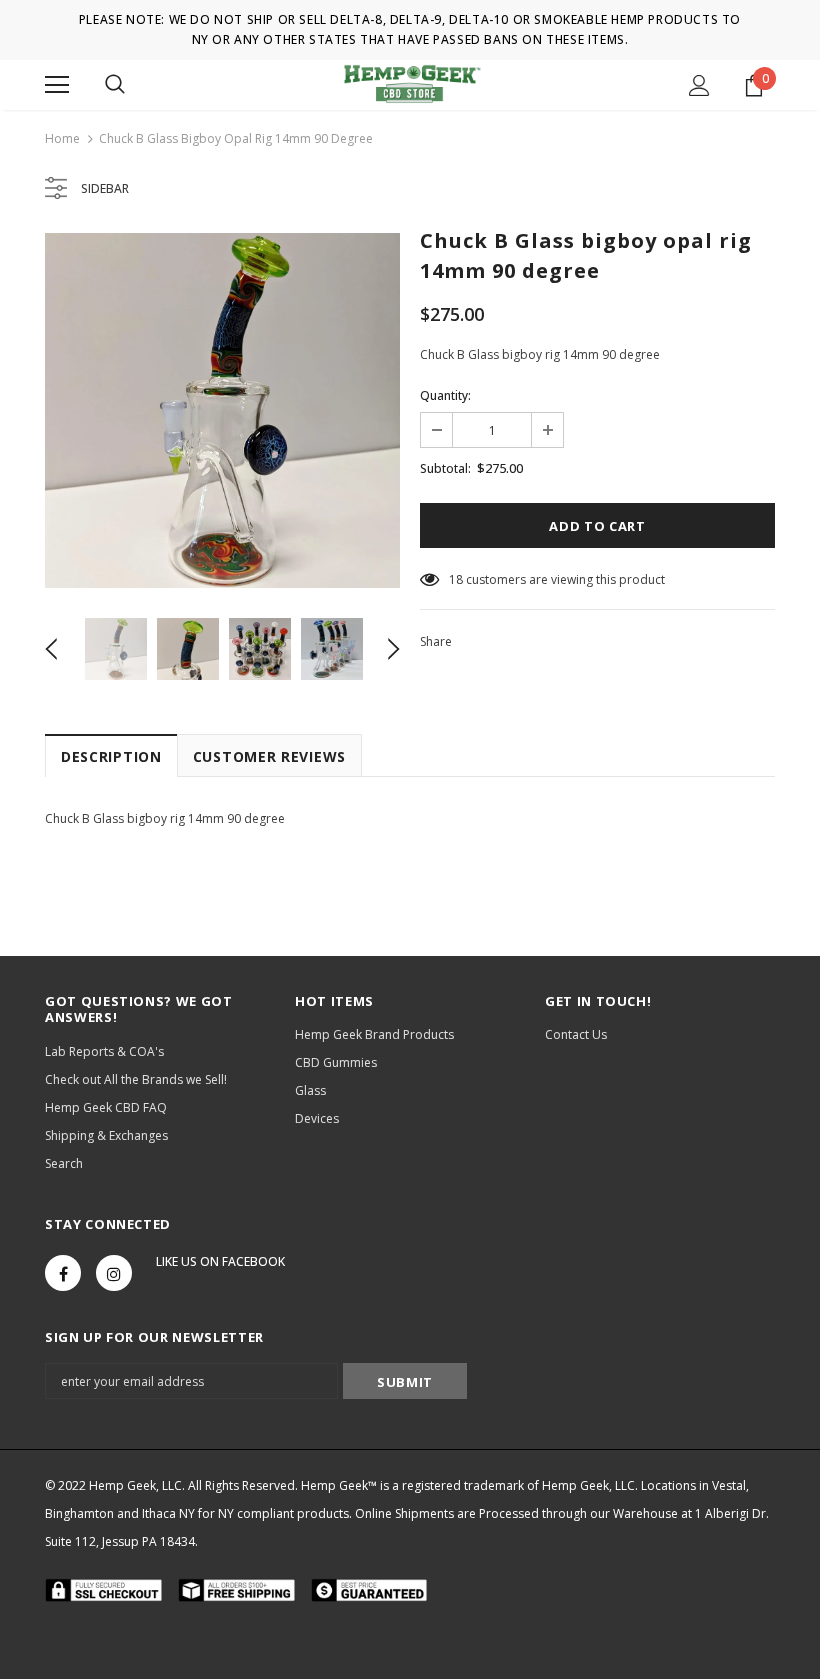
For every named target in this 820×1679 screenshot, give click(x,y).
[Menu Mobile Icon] (57, 85)
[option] (222, 410)
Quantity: (445, 395)
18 (456, 579)
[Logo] (410, 84)
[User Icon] (699, 85)
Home (62, 138)
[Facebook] (63, 1273)
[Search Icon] (115, 85)
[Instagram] (114, 1273)
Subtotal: (445, 468)
